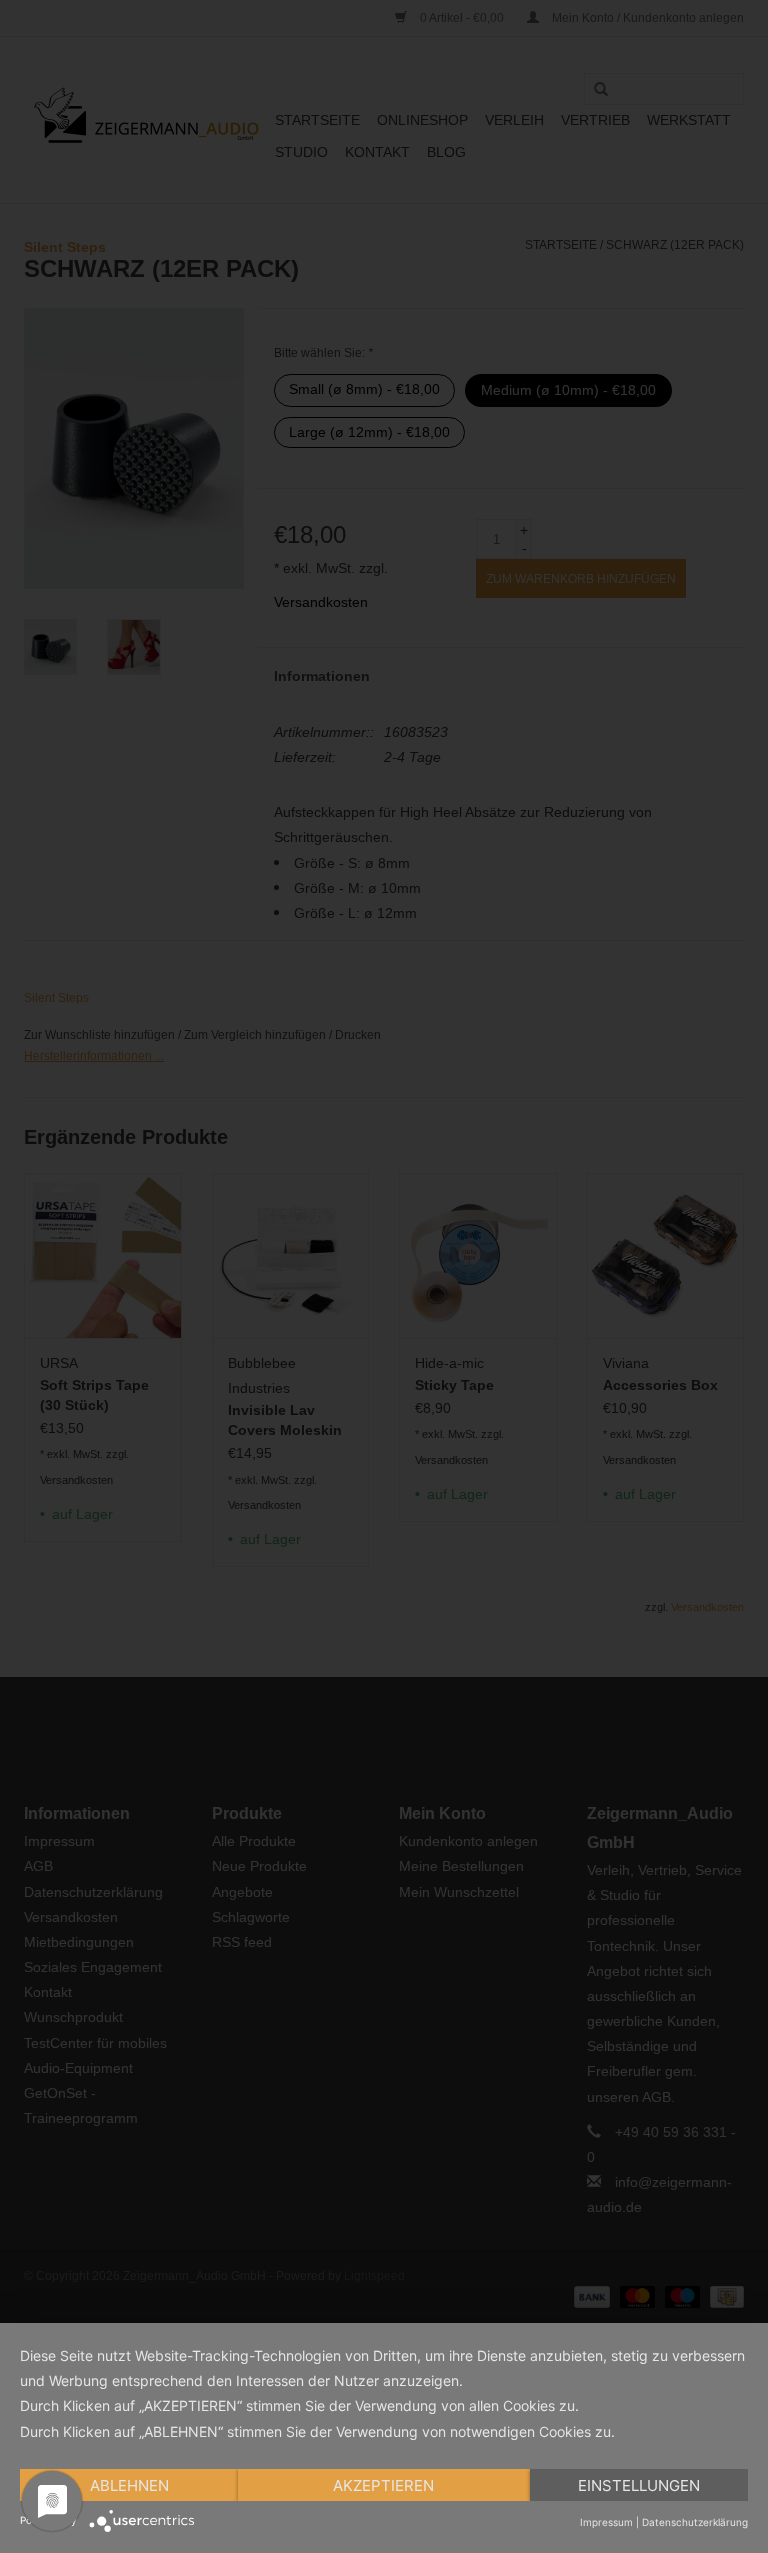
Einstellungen (639, 2485)
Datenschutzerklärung (695, 2522)
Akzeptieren (383, 2485)
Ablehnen (129, 2485)
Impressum (606, 2522)
